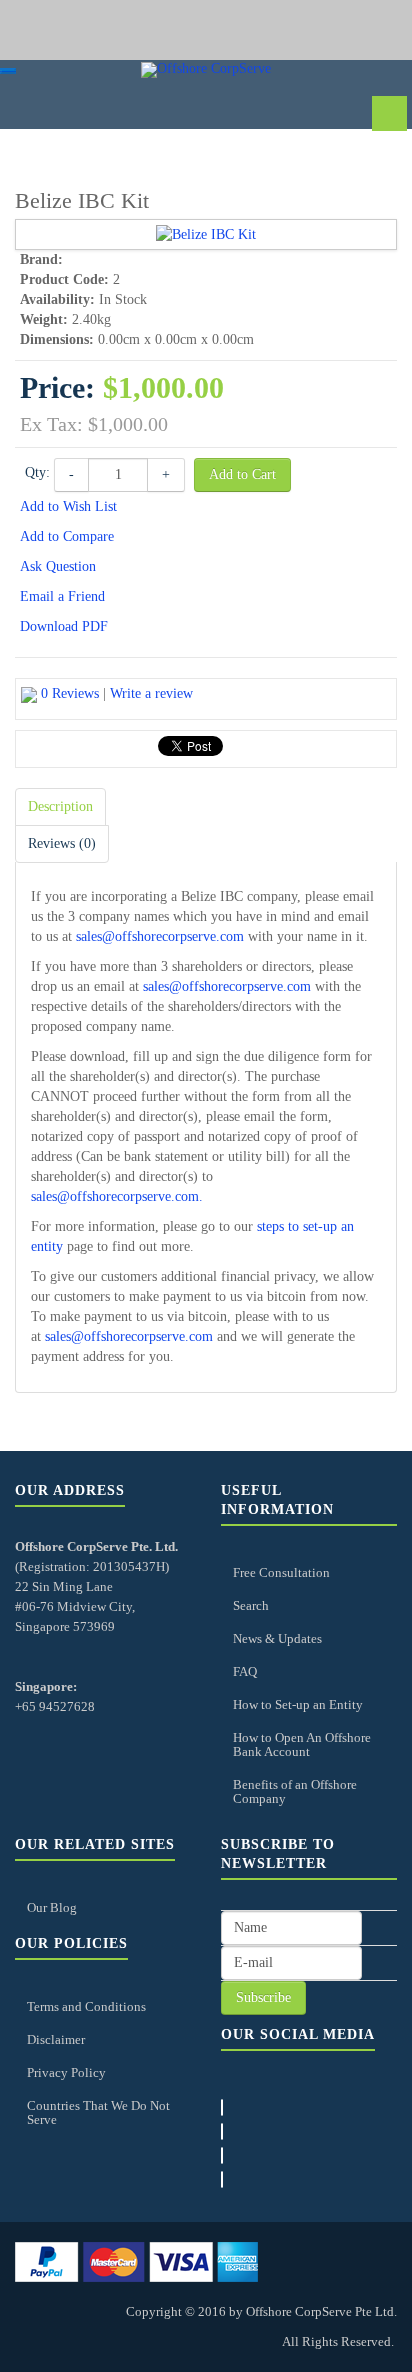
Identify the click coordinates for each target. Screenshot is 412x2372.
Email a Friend (62, 596)
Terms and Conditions (86, 2006)
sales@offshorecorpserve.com (160, 936)
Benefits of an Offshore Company (295, 1791)
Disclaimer (56, 2039)
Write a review (151, 693)
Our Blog (52, 1907)
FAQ (245, 1671)
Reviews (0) (62, 843)
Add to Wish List (68, 506)
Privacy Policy (66, 2072)
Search (251, 1605)
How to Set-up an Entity (298, 1704)
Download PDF (64, 626)
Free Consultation (281, 1572)
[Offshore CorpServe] (206, 70)
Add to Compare (67, 536)
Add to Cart (242, 474)
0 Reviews (70, 693)
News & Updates (277, 1638)
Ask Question (58, 566)
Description (60, 806)
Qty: (37, 472)
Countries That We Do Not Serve (98, 2112)
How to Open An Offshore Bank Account (302, 1744)
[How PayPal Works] (136, 2260)
